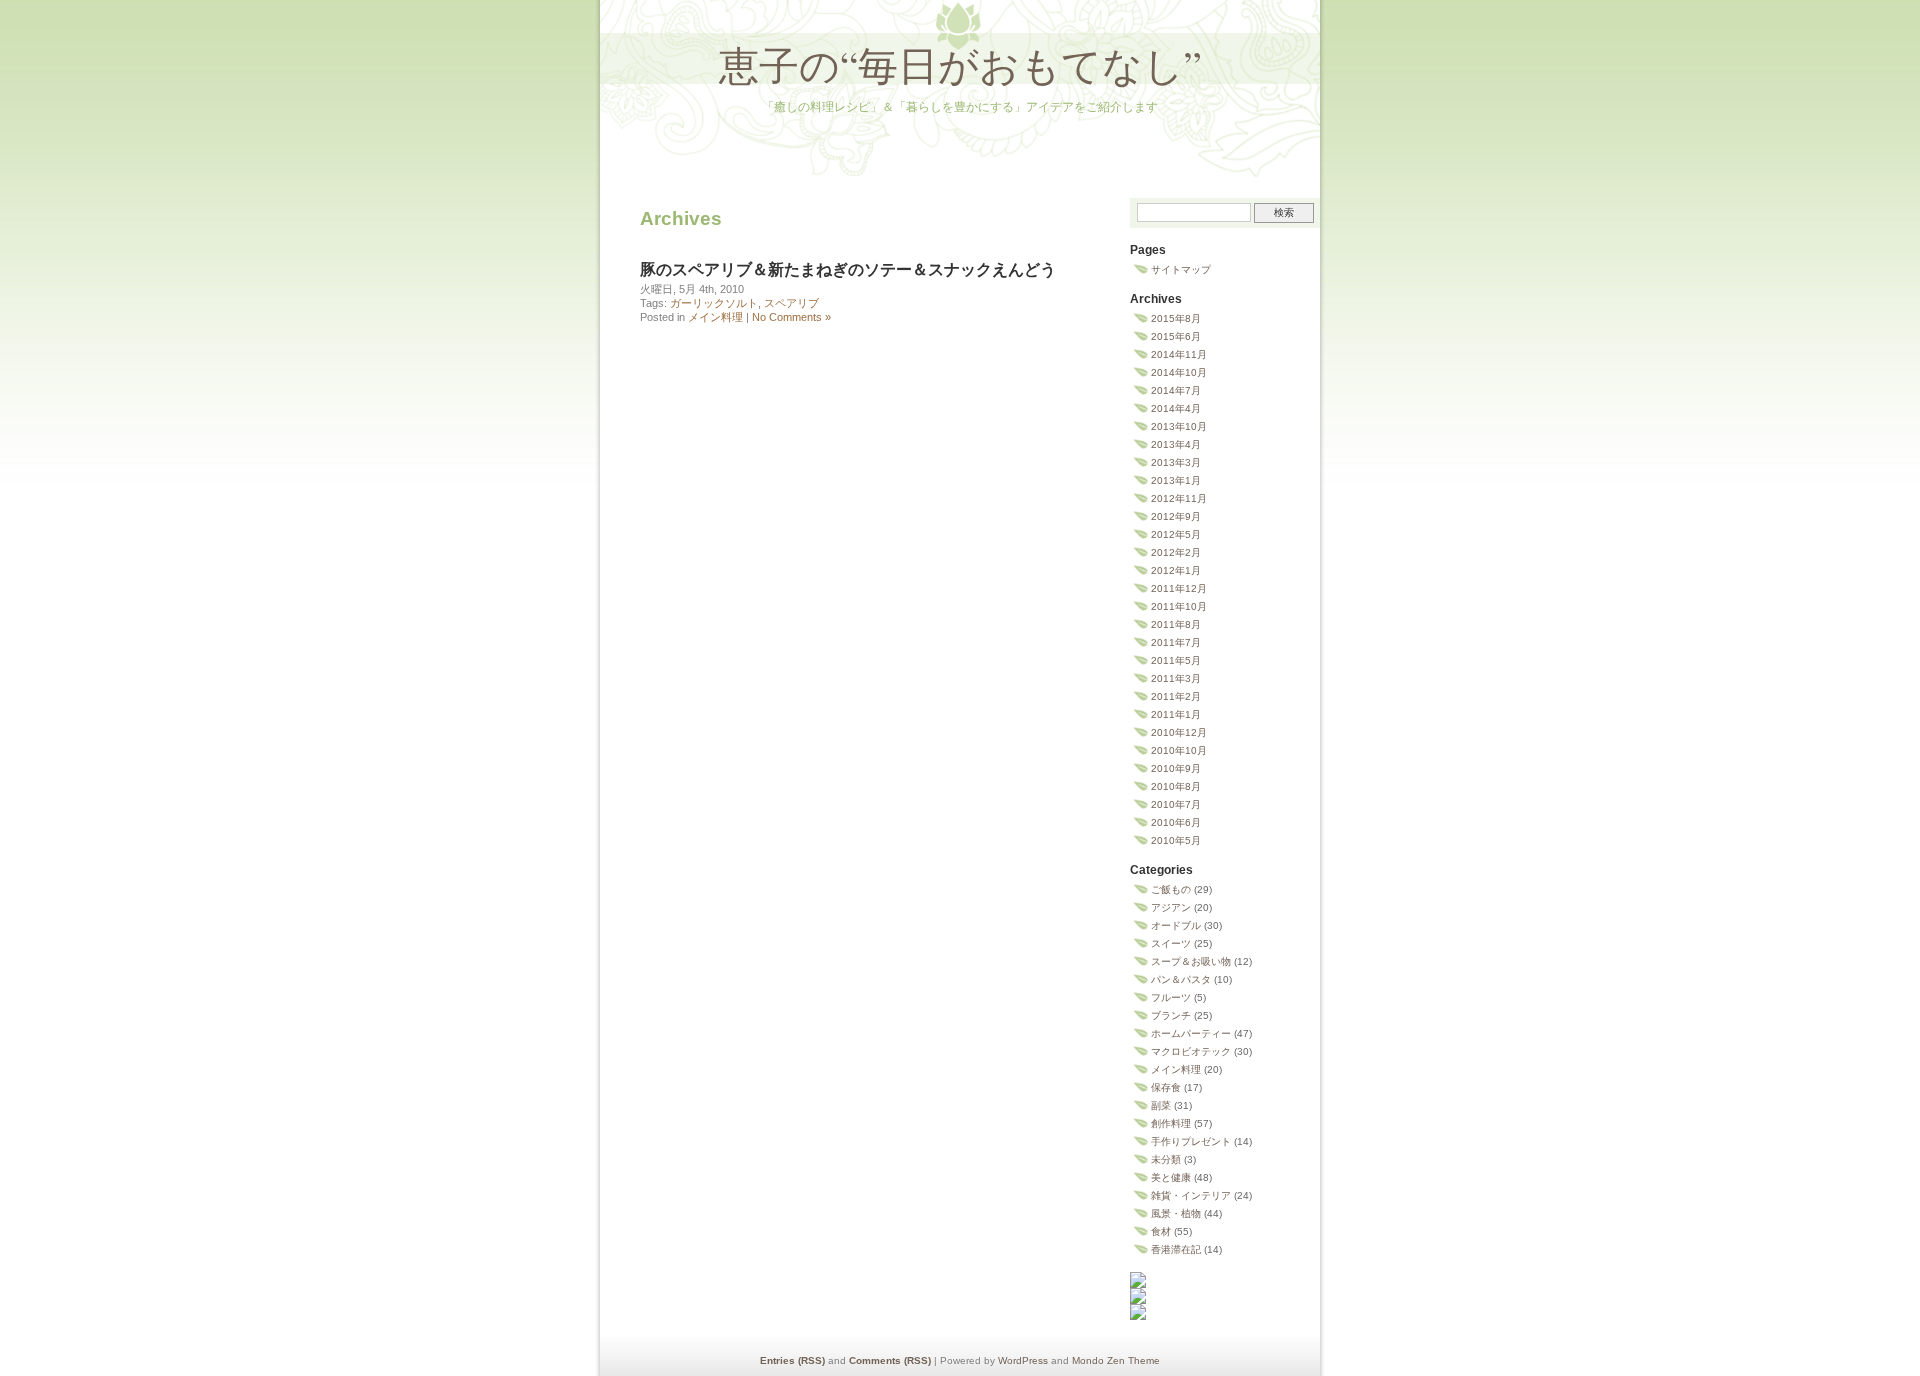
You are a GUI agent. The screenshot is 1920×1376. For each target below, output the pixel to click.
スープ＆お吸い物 (1191, 961)
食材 (1161, 1231)
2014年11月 (1179, 354)
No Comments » (791, 317)
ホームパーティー (1191, 1033)
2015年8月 (1176, 318)
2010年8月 (1176, 786)
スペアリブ (791, 303)
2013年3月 (1176, 462)
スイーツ (1171, 943)
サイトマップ (1181, 269)
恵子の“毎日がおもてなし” (960, 64)
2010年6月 (1176, 822)
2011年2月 (1176, 696)
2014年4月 (1176, 408)
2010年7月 (1176, 804)
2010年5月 (1176, 840)
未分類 (1166, 1159)
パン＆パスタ (1181, 979)
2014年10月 (1179, 372)
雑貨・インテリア (1191, 1195)
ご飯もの (1171, 889)
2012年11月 (1179, 498)
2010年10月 (1179, 750)
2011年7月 (1176, 642)
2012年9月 (1176, 516)
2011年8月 (1176, 624)
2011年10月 (1179, 606)
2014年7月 (1176, 390)
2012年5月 (1176, 534)
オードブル (1176, 925)
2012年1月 (1176, 570)
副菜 (1161, 1105)
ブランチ (1171, 1015)
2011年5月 (1176, 660)
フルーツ (1171, 997)
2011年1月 (1176, 714)
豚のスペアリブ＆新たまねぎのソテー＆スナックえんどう (848, 269)
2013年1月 (1176, 480)
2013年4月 (1176, 444)
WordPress (1023, 1360)
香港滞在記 (1176, 1249)
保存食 (1166, 1087)
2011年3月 (1176, 678)
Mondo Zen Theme (1116, 1360)
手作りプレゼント (1191, 1141)
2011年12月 (1179, 588)
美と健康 (1171, 1177)
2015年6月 (1176, 336)
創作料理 (1171, 1123)
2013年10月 (1179, 426)
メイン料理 (715, 317)
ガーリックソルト (714, 303)
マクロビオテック (1191, 1051)
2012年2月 (1176, 552)
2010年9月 (1176, 768)
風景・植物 (1176, 1213)
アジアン (1171, 907)
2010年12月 (1179, 732)
